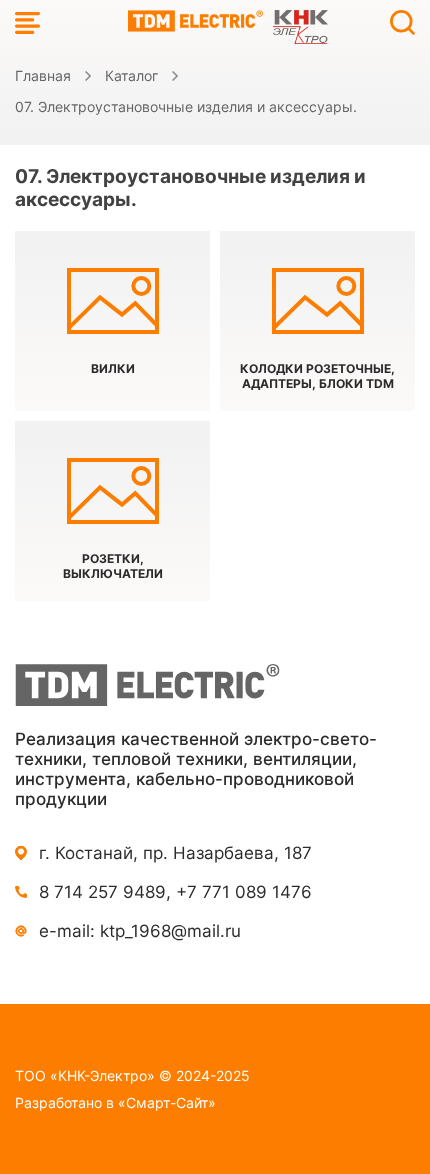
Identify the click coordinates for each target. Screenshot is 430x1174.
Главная (43, 75)
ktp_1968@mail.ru (170, 931)
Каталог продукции (27, 22)
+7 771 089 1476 (244, 892)
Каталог (131, 75)
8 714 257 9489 (102, 892)
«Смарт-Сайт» (167, 1102)
